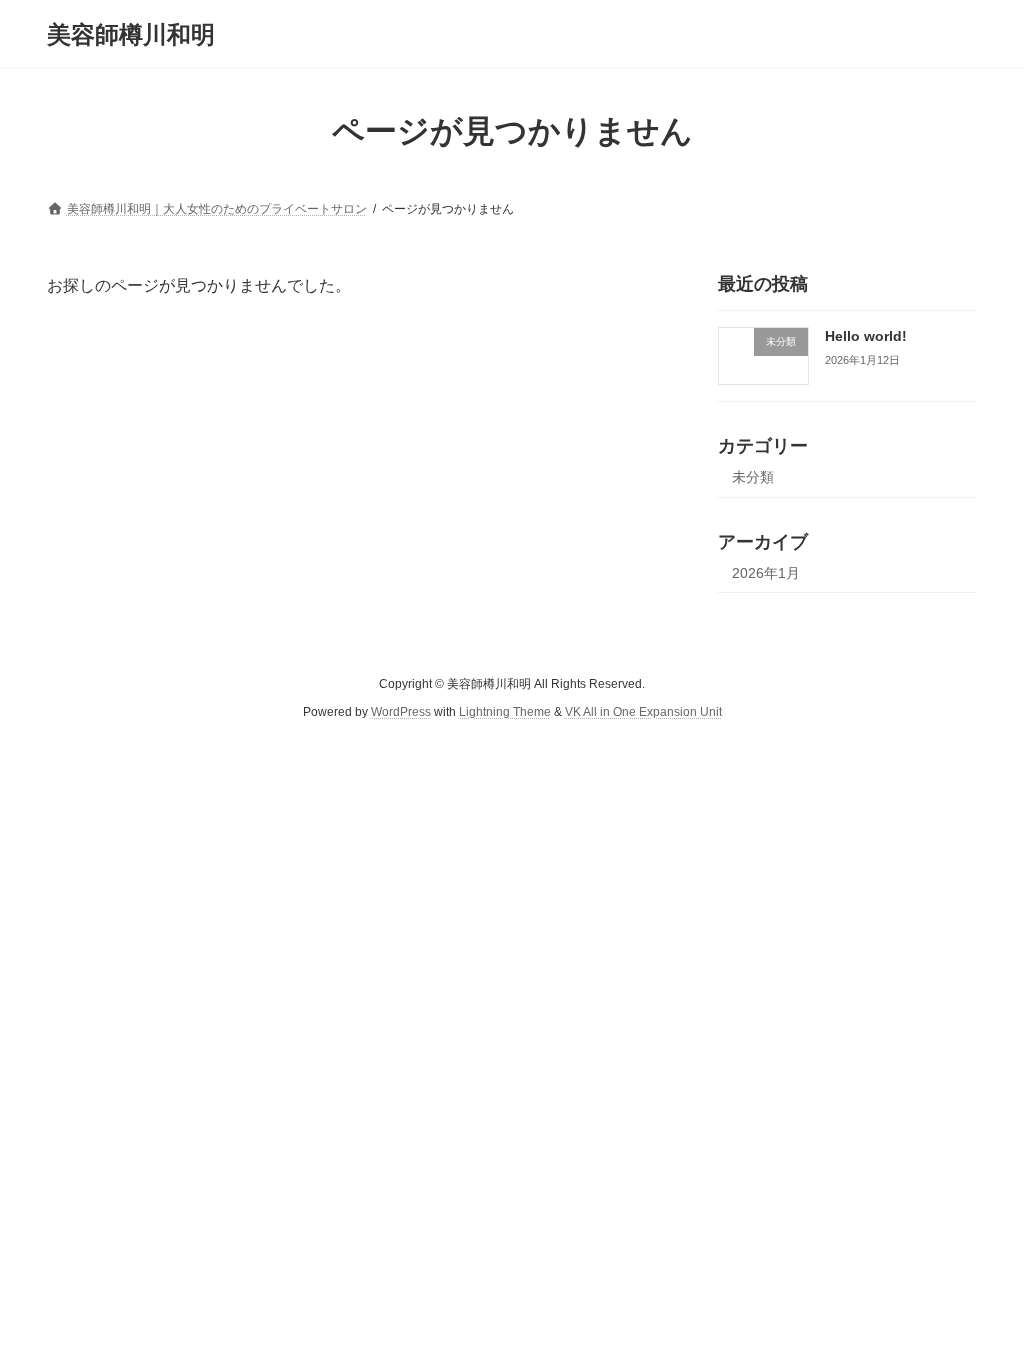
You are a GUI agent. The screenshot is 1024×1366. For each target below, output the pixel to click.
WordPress (401, 712)
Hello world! (866, 336)
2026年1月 (766, 573)
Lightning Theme (505, 712)
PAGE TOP (980, 1306)
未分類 (753, 477)
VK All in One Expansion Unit (643, 712)
